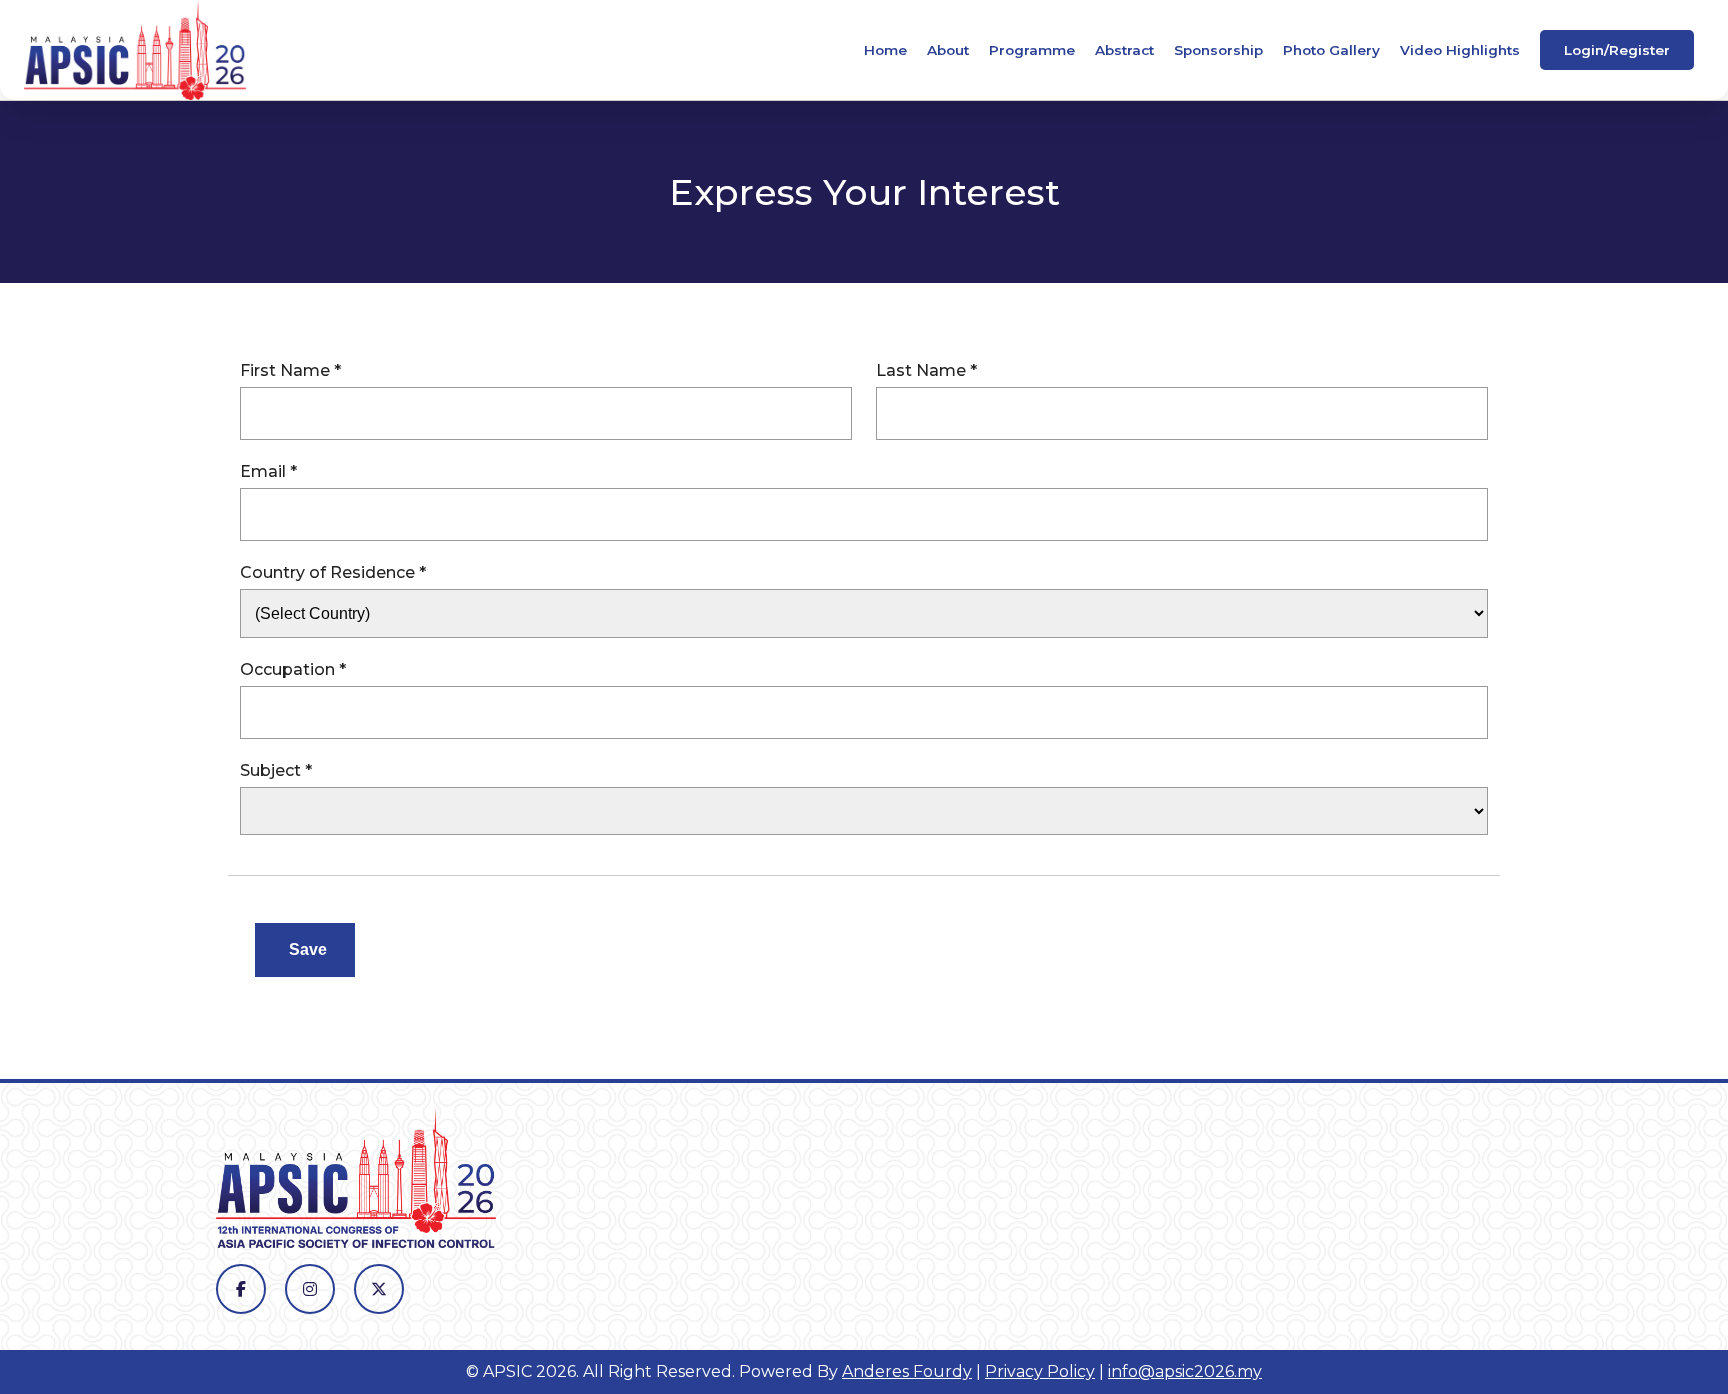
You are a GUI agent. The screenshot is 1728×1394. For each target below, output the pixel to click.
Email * (268, 471)
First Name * (290, 370)
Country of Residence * (333, 572)
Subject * (276, 770)
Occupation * (293, 669)
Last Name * (926, 370)
